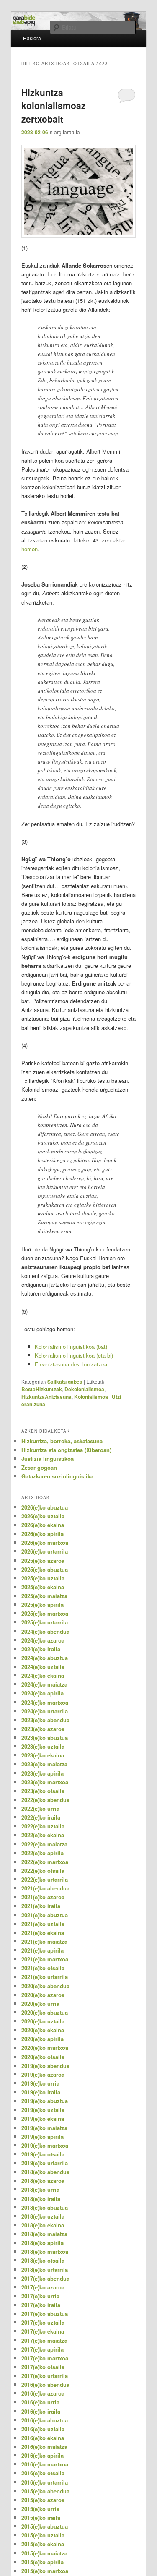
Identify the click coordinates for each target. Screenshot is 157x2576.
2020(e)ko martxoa (45, 2048)
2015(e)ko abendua (45, 2491)
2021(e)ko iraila (41, 1906)
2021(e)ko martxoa (45, 1959)
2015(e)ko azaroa (43, 2500)
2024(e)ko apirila (42, 1693)
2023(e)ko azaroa (43, 1729)
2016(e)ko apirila (42, 2455)
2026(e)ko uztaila (43, 1516)
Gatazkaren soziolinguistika (57, 1476)
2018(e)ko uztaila (43, 2216)
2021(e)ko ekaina (43, 1933)
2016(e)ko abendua (45, 2384)
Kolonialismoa (91, 1397)
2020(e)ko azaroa (43, 1995)
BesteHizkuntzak (42, 1389)
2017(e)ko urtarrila (45, 2376)
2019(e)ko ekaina (43, 2118)
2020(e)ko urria (40, 2004)
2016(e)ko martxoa (45, 2464)
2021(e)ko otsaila (43, 1968)
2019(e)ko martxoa (45, 2145)
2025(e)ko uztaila (43, 1578)
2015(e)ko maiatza (44, 2553)
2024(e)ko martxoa (45, 1702)
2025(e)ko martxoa (45, 1613)
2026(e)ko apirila (42, 1534)
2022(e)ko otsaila (43, 1871)
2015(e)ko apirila (42, 2562)
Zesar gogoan (39, 1467)
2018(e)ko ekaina (43, 2225)
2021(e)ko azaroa (43, 1897)
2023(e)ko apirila (42, 1773)
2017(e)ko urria (40, 2296)
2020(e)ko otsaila (43, 2057)
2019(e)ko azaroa (43, 2074)
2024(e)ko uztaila (43, 1667)
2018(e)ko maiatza (44, 2234)
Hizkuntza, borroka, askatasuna (62, 1441)
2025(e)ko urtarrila (45, 1622)
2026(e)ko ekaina (43, 1525)
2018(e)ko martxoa (45, 2251)
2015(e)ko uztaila (43, 2535)
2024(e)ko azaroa (43, 1640)
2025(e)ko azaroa (43, 1560)
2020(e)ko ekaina (43, 2030)
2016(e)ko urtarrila (45, 2482)
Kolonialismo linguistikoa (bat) (71, 1347)
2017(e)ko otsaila (43, 2367)
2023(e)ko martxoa (45, 1782)
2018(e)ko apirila (42, 2243)
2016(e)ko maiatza (44, 2447)
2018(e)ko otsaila (43, 2260)
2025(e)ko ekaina (43, 1587)
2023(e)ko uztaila (43, 1746)
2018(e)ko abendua (45, 2172)
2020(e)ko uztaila (43, 2021)
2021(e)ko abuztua (45, 1915)
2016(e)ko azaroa (43, 2393)
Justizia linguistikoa (48, 1459)
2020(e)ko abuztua (45, 2012)
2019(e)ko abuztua (45, 2101)
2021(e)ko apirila (42, 1950)
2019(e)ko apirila (42, 2137)
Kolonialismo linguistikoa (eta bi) (74, 1355)
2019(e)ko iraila (41, 2092)
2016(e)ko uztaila (43, 2429)
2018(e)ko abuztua (45, 2207)
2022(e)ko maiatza (44, 1844)
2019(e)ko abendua (45, 2066)
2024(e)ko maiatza (44, 1684)
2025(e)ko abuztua (45, 1569)
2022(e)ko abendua (45, 1800)
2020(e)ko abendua (45, 1986)
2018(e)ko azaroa (43, 2181)
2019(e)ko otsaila (43, 2154)
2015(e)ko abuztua (45, 2526)
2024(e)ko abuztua (45, 1658)
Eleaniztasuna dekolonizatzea (71, 1364)
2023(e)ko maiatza (44, 1764)
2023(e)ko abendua (45, 1720)
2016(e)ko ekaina (43, 2438)
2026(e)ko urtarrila (45, 1551)
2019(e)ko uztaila (43, 2110)
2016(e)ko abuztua (45, 2420)
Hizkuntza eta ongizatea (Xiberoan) (66, 1450)
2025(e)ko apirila (42, 1605)
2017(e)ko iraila (41, 2305)
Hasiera (32, 38)
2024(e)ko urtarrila (45, 1711)
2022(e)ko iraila (41, 1817)
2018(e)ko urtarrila (45, 2270)
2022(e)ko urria (40, 1808)
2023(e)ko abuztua (45, 1738)
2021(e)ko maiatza (44, 1941)
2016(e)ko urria (40, 2402)
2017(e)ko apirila (42, 2349)
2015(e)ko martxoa (45, 2571)
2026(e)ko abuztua (45, 1507)
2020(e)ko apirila (42, 2039)
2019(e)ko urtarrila (45, 2163)
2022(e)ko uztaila (43, 1826)
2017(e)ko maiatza (44, 2340)
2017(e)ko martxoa (45, 2358)
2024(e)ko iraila (41, 1649)
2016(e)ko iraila (41, 2411)
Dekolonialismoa (84, 1389)
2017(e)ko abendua (45, 2278)
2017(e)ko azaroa (43, 2287)
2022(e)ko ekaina (43, 1835)
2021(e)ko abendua (45, 1888)
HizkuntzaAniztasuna (46, 1397)
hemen (30, 549)
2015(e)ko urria (40, 2509)
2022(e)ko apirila (42, 1853)
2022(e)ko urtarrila (45, 1879)
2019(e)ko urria (40, 2083)
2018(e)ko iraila (41, 2199)
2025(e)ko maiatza (44, 1596)
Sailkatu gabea (65, 1382)
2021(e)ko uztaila (43, 1924)
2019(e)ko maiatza (44, 2128)
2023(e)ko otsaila (43, 1791)
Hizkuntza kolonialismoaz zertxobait (54, 106)
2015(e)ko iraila (41, 2517)
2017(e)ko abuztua (45, 2314)
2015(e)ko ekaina (43, 2544)
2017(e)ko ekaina (43, 2331)
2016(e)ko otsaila (43, 2473)
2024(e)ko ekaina (43, 1675)
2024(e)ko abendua (45, 1631)
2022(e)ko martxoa (45, 1862)
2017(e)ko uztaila (43, 2322)
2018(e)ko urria (40, 2189)
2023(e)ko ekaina (43, 1755)
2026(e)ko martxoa (45, 1542)
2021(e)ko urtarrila (45, 1977)
